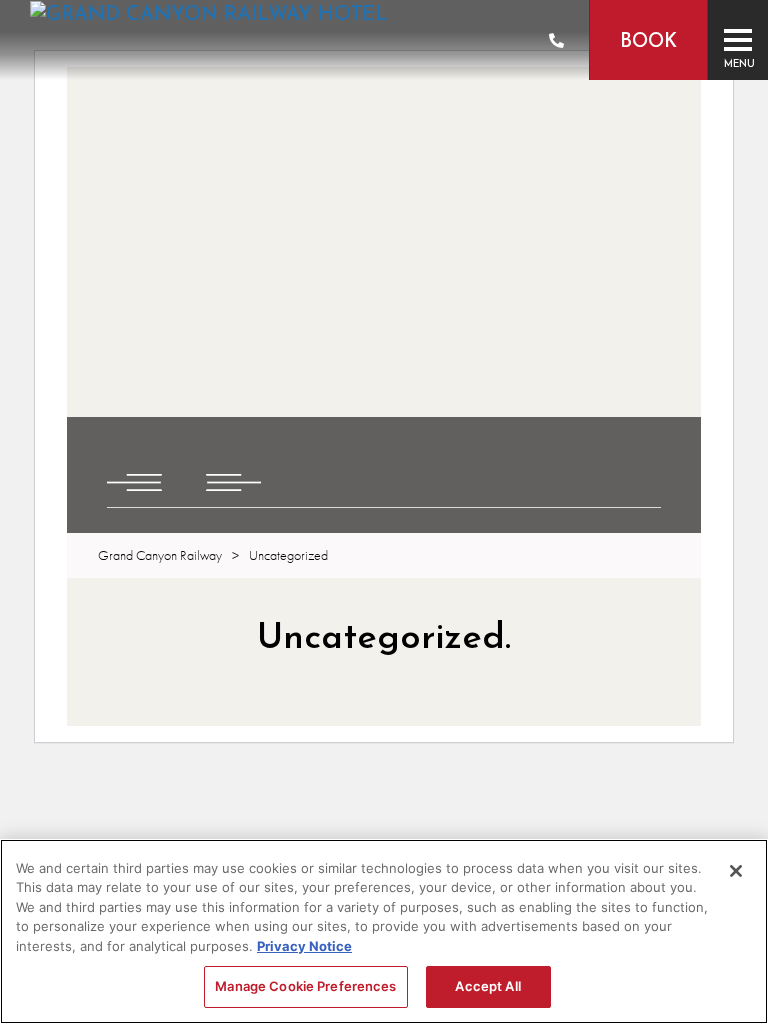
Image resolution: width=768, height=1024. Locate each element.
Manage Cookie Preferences (305, 986)
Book (648, 42)
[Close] (736, 871)
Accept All (487, 986)
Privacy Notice (304, 946)
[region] (384, 931)
